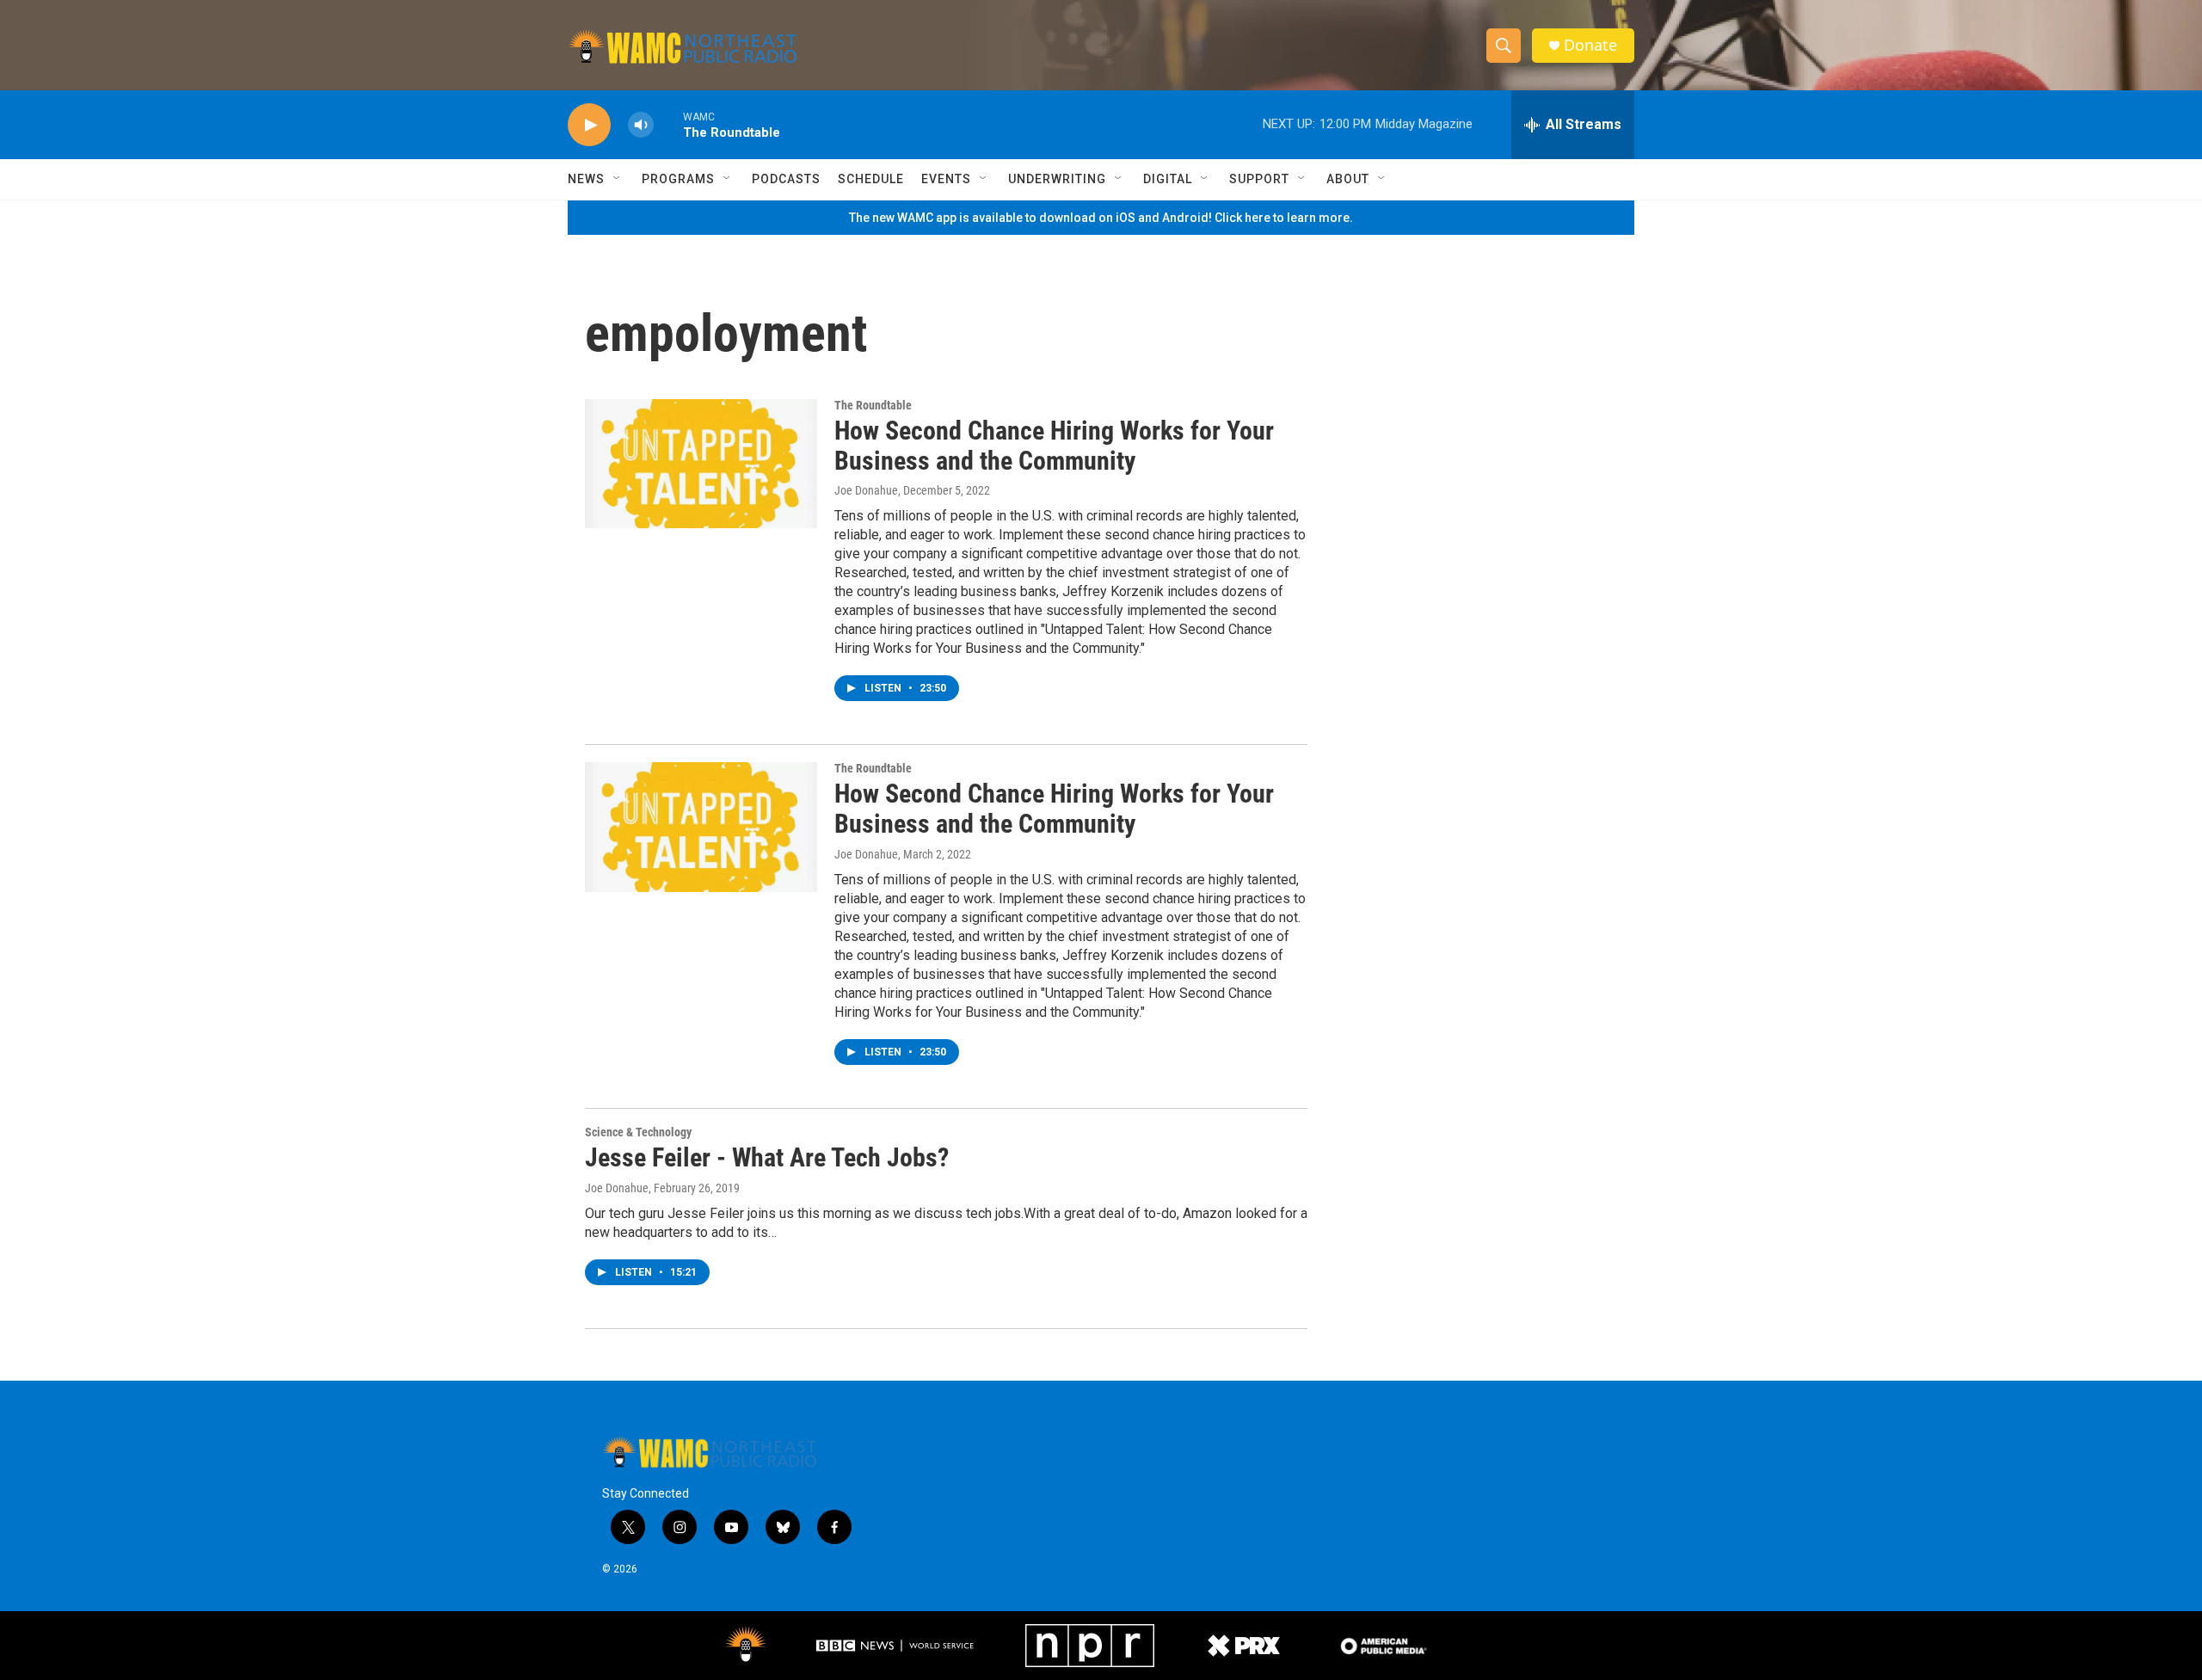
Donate (1590, 45)
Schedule (871, 179)
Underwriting (1057, 179)
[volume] (641, 125)
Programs (678, 179)
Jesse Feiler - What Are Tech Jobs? (767, 1157)
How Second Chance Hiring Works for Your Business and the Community (1054, 446)
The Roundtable (873, 405)
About (1348, 179)
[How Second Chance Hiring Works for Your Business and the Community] (701, 464)
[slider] (668, 124)
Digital (1168, 179)
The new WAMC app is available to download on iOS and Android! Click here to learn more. (1101, 218)
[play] (589, 125)
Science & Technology (638, 1132)
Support (1259, 179)
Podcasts (786, 179)
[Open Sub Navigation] (618, 179)
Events (946, 179)
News (586, 179)
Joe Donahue (866, 490)
